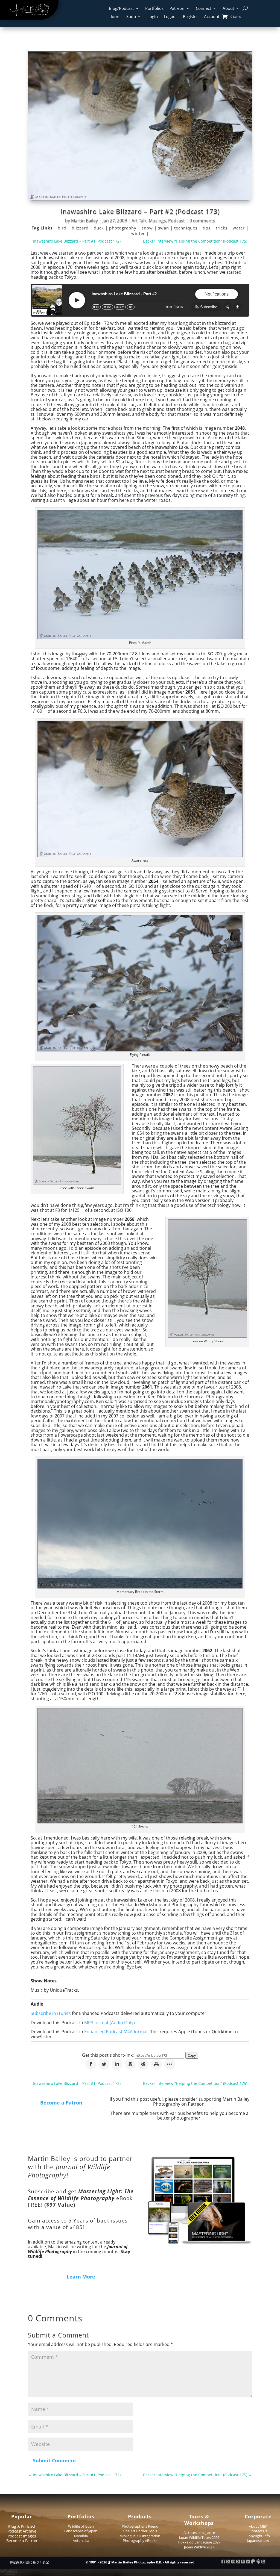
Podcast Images (22, 2536)
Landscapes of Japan (81, 2531)
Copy (192, 2055)
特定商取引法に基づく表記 (29, 2562)
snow (148, 228)
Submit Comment (55, 2460)
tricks (222, 228)
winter (139, 233)
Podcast (177, 220)
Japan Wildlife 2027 (199, 2547)
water (239, 228)
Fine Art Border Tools (140, 2531)
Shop (131, 17)
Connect (203, 9)
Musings (157, 220)
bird (63, 228)
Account (212, 17)
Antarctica (81, 2540)
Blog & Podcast (22, 2526)
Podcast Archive (22, 2531)
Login (153, 17)
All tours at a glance (199, 2533)
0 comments (202, 220)
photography (123, 228)
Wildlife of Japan (81, 2526)
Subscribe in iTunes (51, 2013)
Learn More (81, 2277)
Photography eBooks (140, 2540)
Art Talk (139, 220)
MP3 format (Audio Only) (110, 2023)
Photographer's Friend (140, 2526)
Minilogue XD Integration (140, 2536)
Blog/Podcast (121, 9)
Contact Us (258, 2531)
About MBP (258, 2526)
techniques (186, 228)
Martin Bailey (84, 220)
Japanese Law (258, 2540)
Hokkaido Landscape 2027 (199, 2542)
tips (207, 228)
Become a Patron (61, 2103)
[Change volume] (131, 307)
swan (164, 228)
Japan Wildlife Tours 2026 (199, 2537)
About (228, 9)
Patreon (177, 9)
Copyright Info (258, 2536)
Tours (115, 17)
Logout (170, 17)
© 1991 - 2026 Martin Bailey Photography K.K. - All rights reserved (140, 2562)
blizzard (81, 228)
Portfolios (154, 9)
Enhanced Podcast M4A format (116, 2032)
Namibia (81, 2536)
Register (190, 17)
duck (100, 228)
